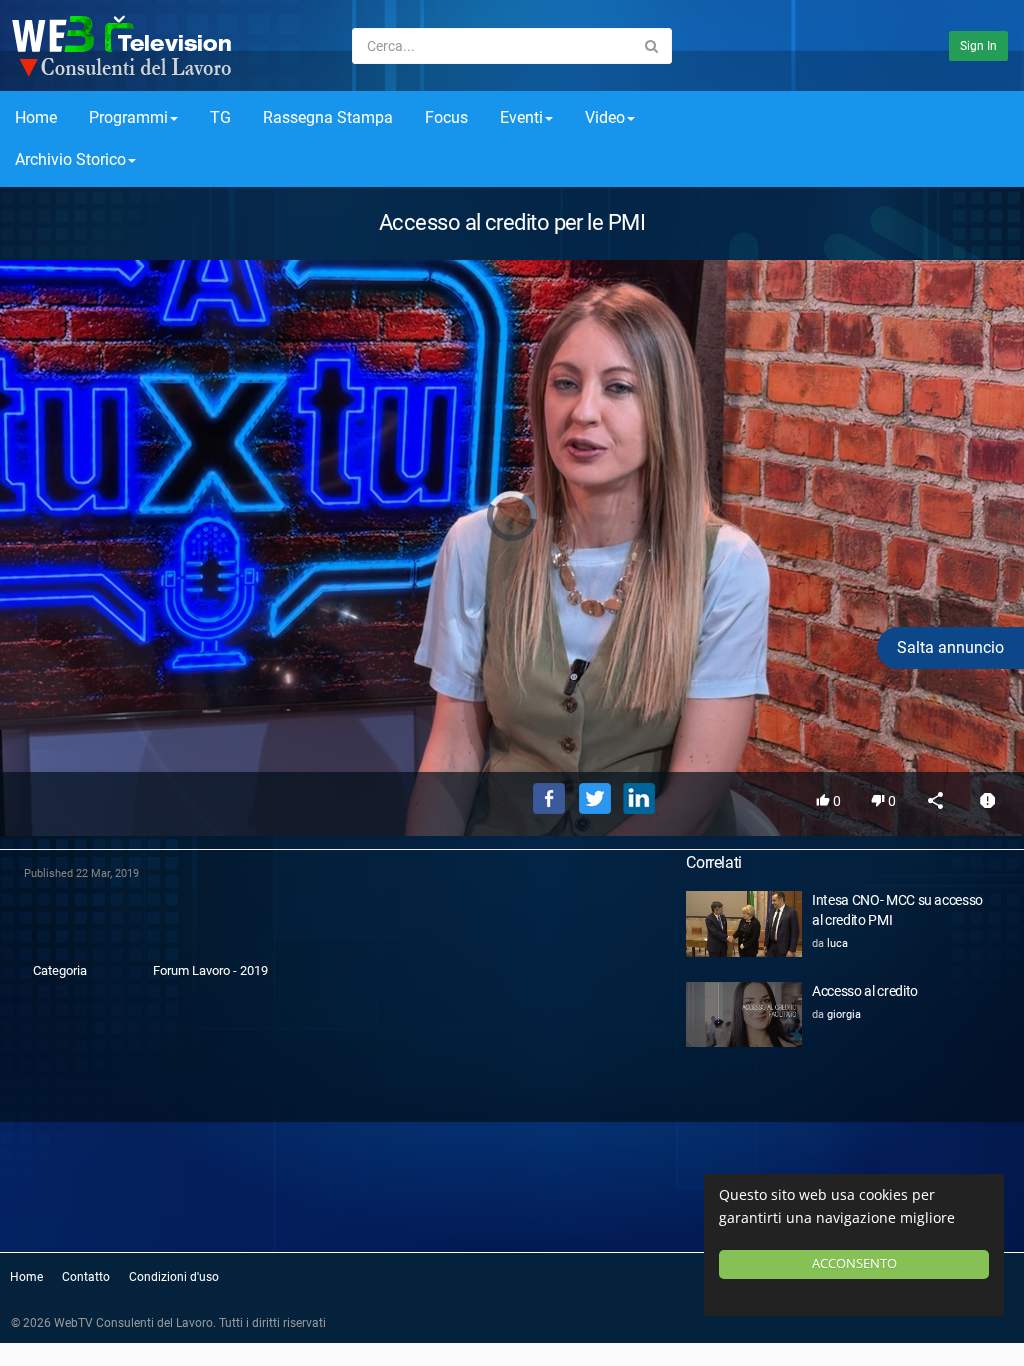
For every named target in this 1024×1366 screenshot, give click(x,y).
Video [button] (605, 117)
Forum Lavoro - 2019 (210, 970)
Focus (446, 117)
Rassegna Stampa (328, 117)
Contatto (86, 1277)
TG (220, 117)
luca (837, 943)
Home (36, 117)
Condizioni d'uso (174, 1277)
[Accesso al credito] (744, 1014)
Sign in (978, 46)
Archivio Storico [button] (70, 159)
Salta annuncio (950, 647)
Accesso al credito (865, 991)
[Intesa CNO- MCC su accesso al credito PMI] (744, 923)
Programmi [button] (128, 117)
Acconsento (854, 1263)
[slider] (512, 728)
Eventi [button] (521, 117)
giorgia (844, 1014)
